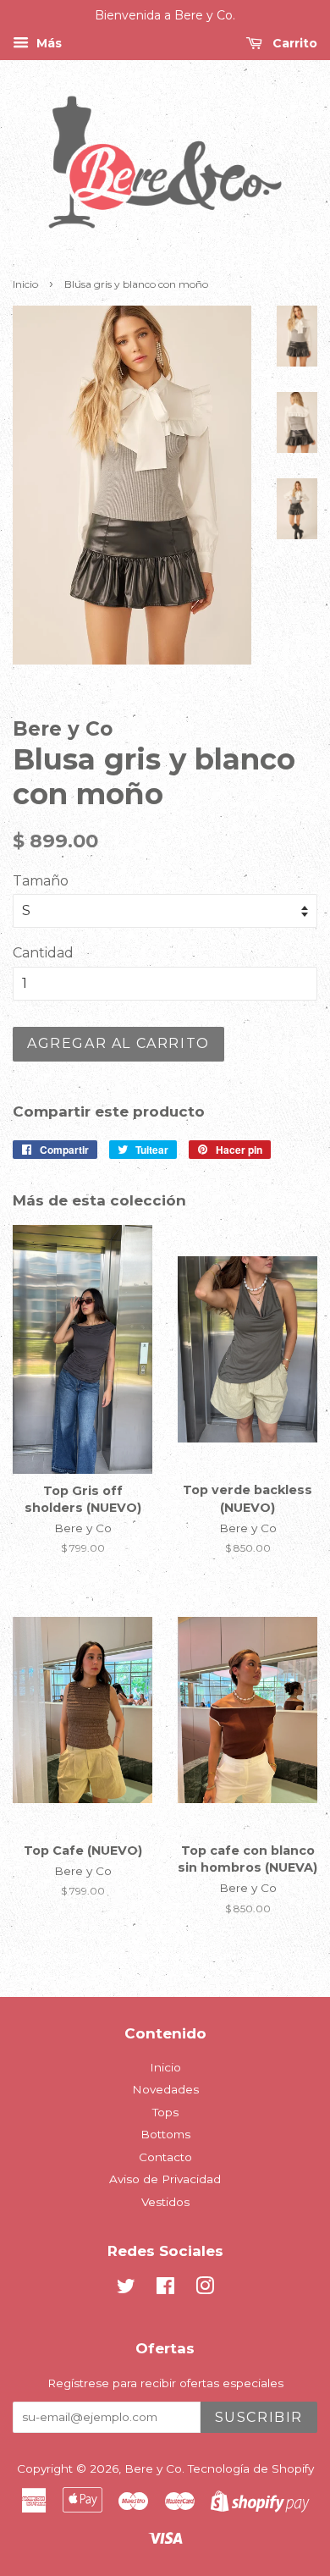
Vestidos (165, 2202)
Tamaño (41, 881)
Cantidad (43, 953)
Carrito (293, 43)
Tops (165, 2112)
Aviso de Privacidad (165, 2179)
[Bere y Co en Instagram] (205, 2289)
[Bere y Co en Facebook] (165, 2289)
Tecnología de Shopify (251, 2468)
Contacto (165, 2157)
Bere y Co (153, 2468)
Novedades (165, 2089)
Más (47, 43)
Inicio (25, 284)
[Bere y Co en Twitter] (126, 2289)
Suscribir (259, 2417)
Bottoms (165, 2134)
